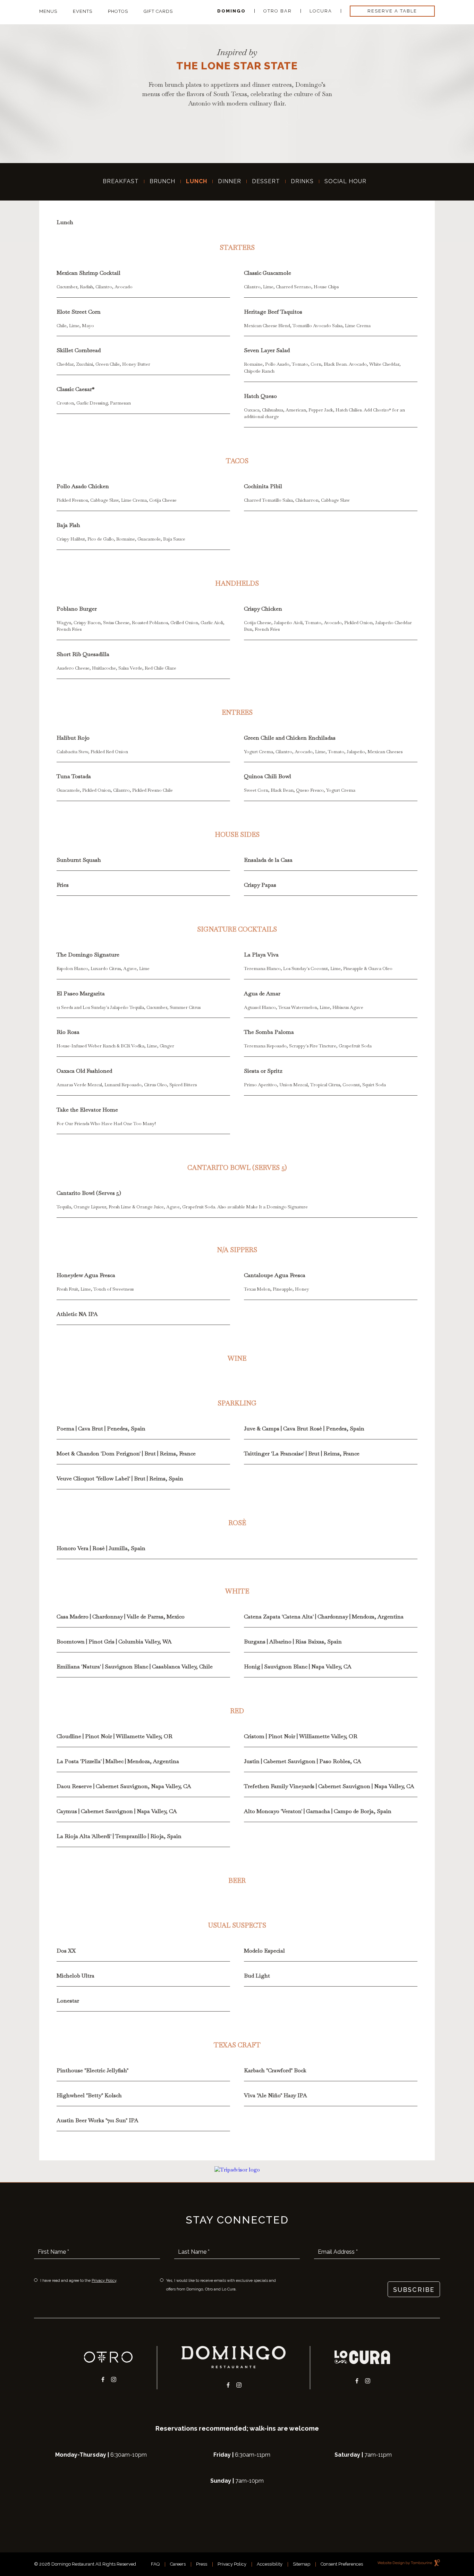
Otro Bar (278, 11)
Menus (48, 11)
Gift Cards (158, 11)
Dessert (266, 181)
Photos (118, 11)
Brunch (162, 181)
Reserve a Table (387, 10)
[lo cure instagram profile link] (368, 2380)
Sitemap (302, 2564)
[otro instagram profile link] (114, 2378)
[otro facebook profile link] (103, 2378)
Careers (178, 2564)
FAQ (155, 2564)
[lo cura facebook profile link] (357, 2380)
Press (202, 2564)
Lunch (197, 181)
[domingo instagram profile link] (239, 2384)
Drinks (302, 181)
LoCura (321, 11)
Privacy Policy (104, 2281)
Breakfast (121, 181)
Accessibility (270, 2564)
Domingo (231, 11)
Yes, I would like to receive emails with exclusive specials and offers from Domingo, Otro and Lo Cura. (221, 2285)
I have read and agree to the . (79, 2280)
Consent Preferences (342, 2564)
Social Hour (345, 181)
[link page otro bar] (108, 2357)
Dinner (230, 181)
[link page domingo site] (234, 2357)
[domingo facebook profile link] (228, 2384)
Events (83, 11)
